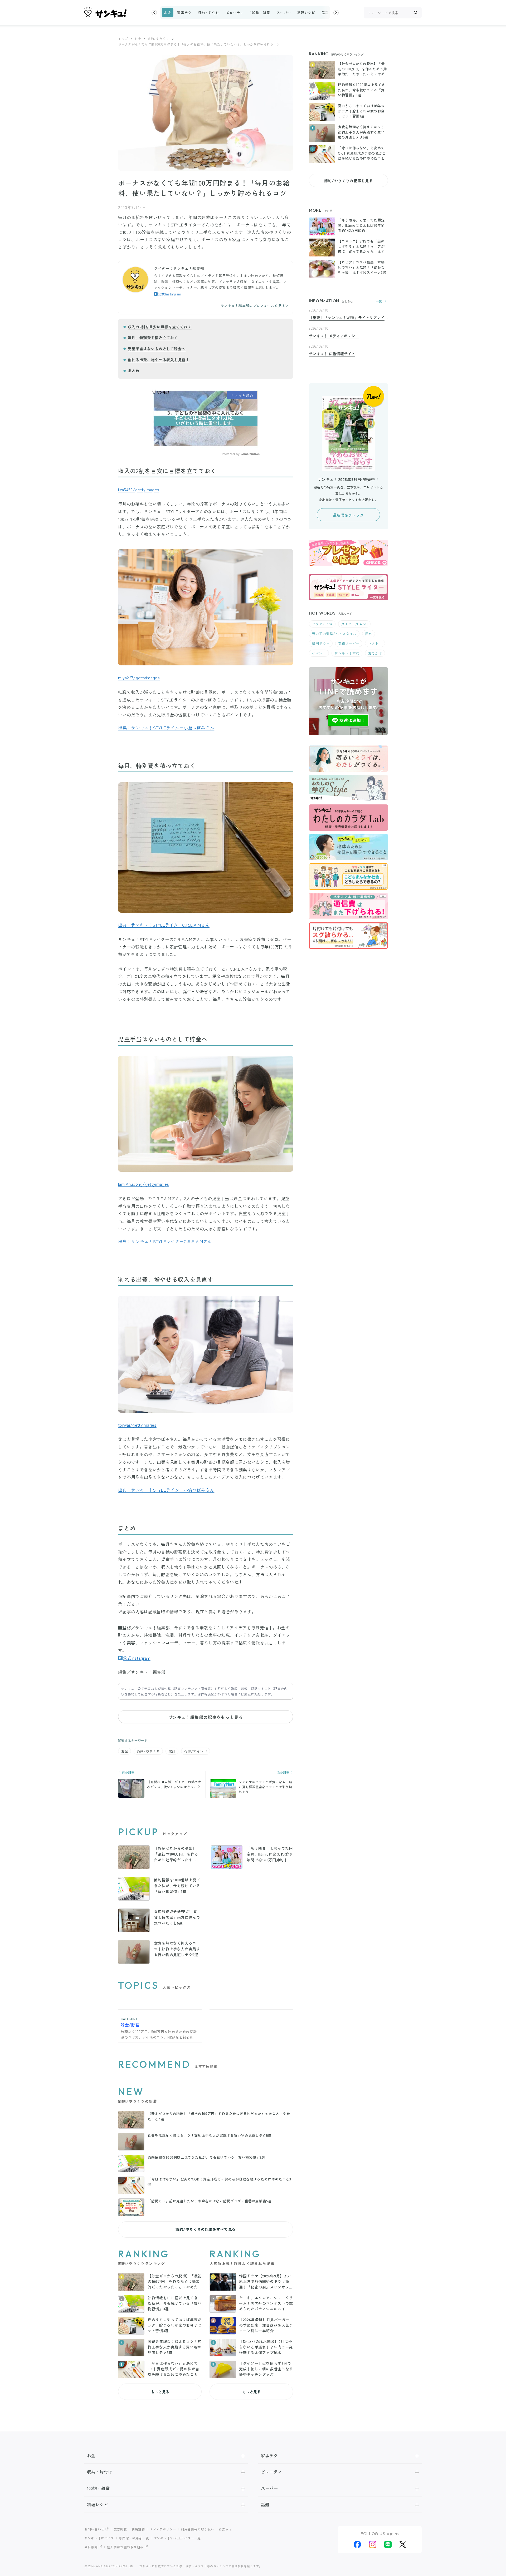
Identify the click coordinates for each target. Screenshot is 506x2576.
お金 (167, 13)
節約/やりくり (158, 39)
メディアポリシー (163, 2529)
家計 (172, 1751)
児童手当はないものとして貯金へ (157, 349)
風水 (369, 634)
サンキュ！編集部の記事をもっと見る (206, 1717)
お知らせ (225, 2529)
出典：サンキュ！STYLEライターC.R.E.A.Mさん (164, 925)
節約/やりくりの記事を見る (348, 181)
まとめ (134, 370)
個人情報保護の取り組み (125, 2547)
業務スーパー (349, 643)
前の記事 (128, 1772)
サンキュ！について (99, 2538)
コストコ (375, 643)
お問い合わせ (94, 2529)
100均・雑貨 (260, 13)
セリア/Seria (322, 624)
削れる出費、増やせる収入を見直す (159, 360)
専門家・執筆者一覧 (134, 2538)
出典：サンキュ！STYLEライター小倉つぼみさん (166, 728)
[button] (154, 13)
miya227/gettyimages (139, 678)
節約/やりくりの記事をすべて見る (206, 2229)
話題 (325, 13)
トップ (123, 39)
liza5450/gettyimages (139, 490)
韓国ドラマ (321, 643)
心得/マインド (196, 1751)
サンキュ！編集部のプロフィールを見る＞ (255, 306)
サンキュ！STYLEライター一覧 (177, 2538)
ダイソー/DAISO (354, 624)
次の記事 (284, 1772)
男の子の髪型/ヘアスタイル (334, 634)
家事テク (184, 13)
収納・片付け (209, 13)
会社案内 (91, 2547)
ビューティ (235, 13)
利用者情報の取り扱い (197, 2529)
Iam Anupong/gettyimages (143, 1184)
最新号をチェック (348, 515)
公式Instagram (170, 294)
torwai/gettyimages (137, 1425)
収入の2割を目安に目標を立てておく (160, 327)
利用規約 (138, 2529)
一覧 (379, 301)
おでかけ (375, 653)
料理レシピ (306, 13)
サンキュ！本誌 (347, 653)
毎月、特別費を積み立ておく (153, 338)
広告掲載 (120, 2529)
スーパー (284, 13)
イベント (319, 653)
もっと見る (160, 2392)
